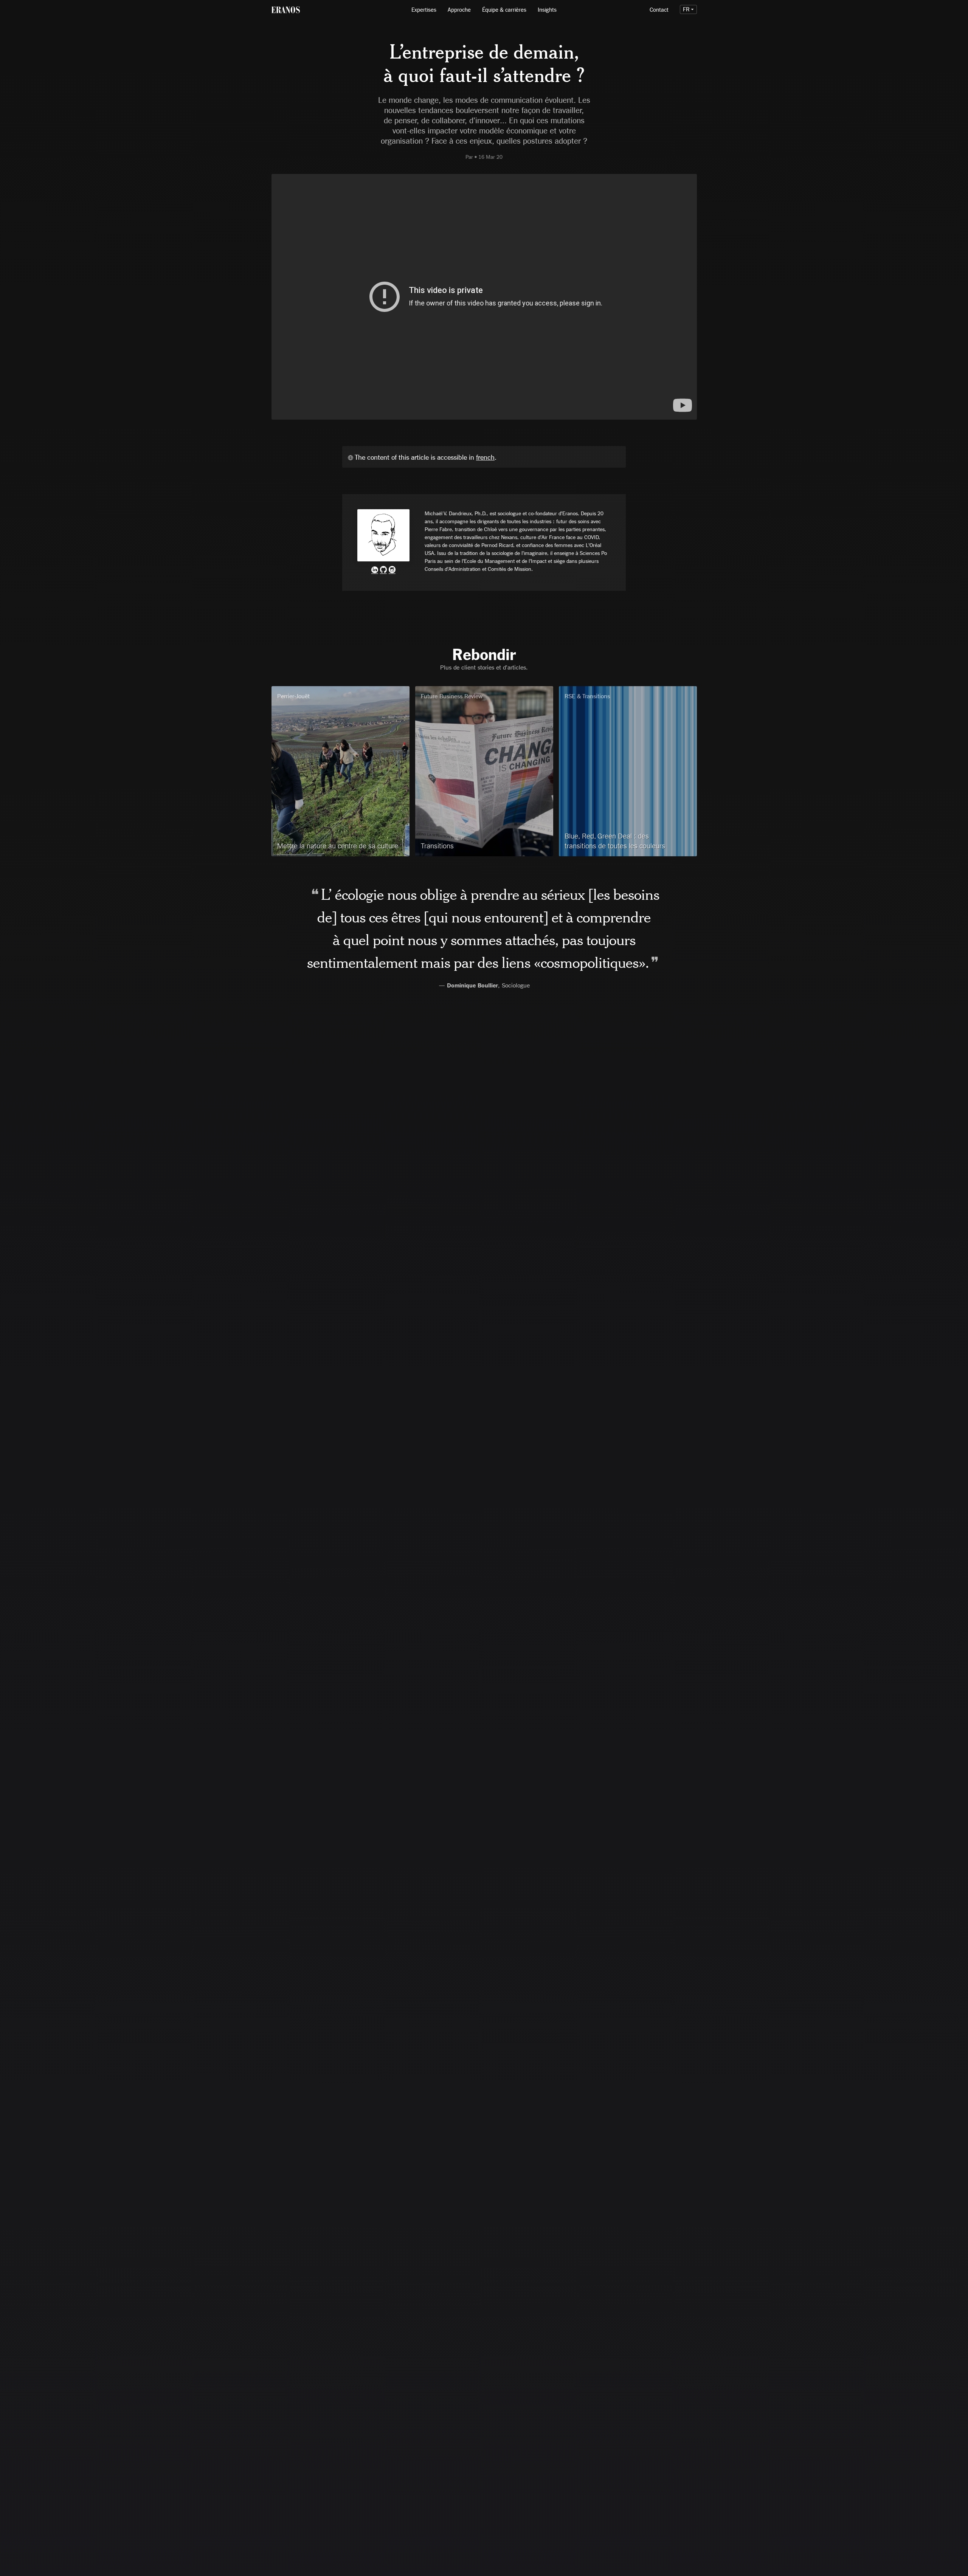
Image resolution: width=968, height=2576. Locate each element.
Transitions (437, 846)
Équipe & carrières (504, 9)
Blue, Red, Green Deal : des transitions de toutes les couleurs (615, 841)
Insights (547, 9)
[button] (688, 9)
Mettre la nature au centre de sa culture (338, 846)
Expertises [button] (424, 9)
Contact (659, 9)
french (485, 457)
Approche (459, 9)
